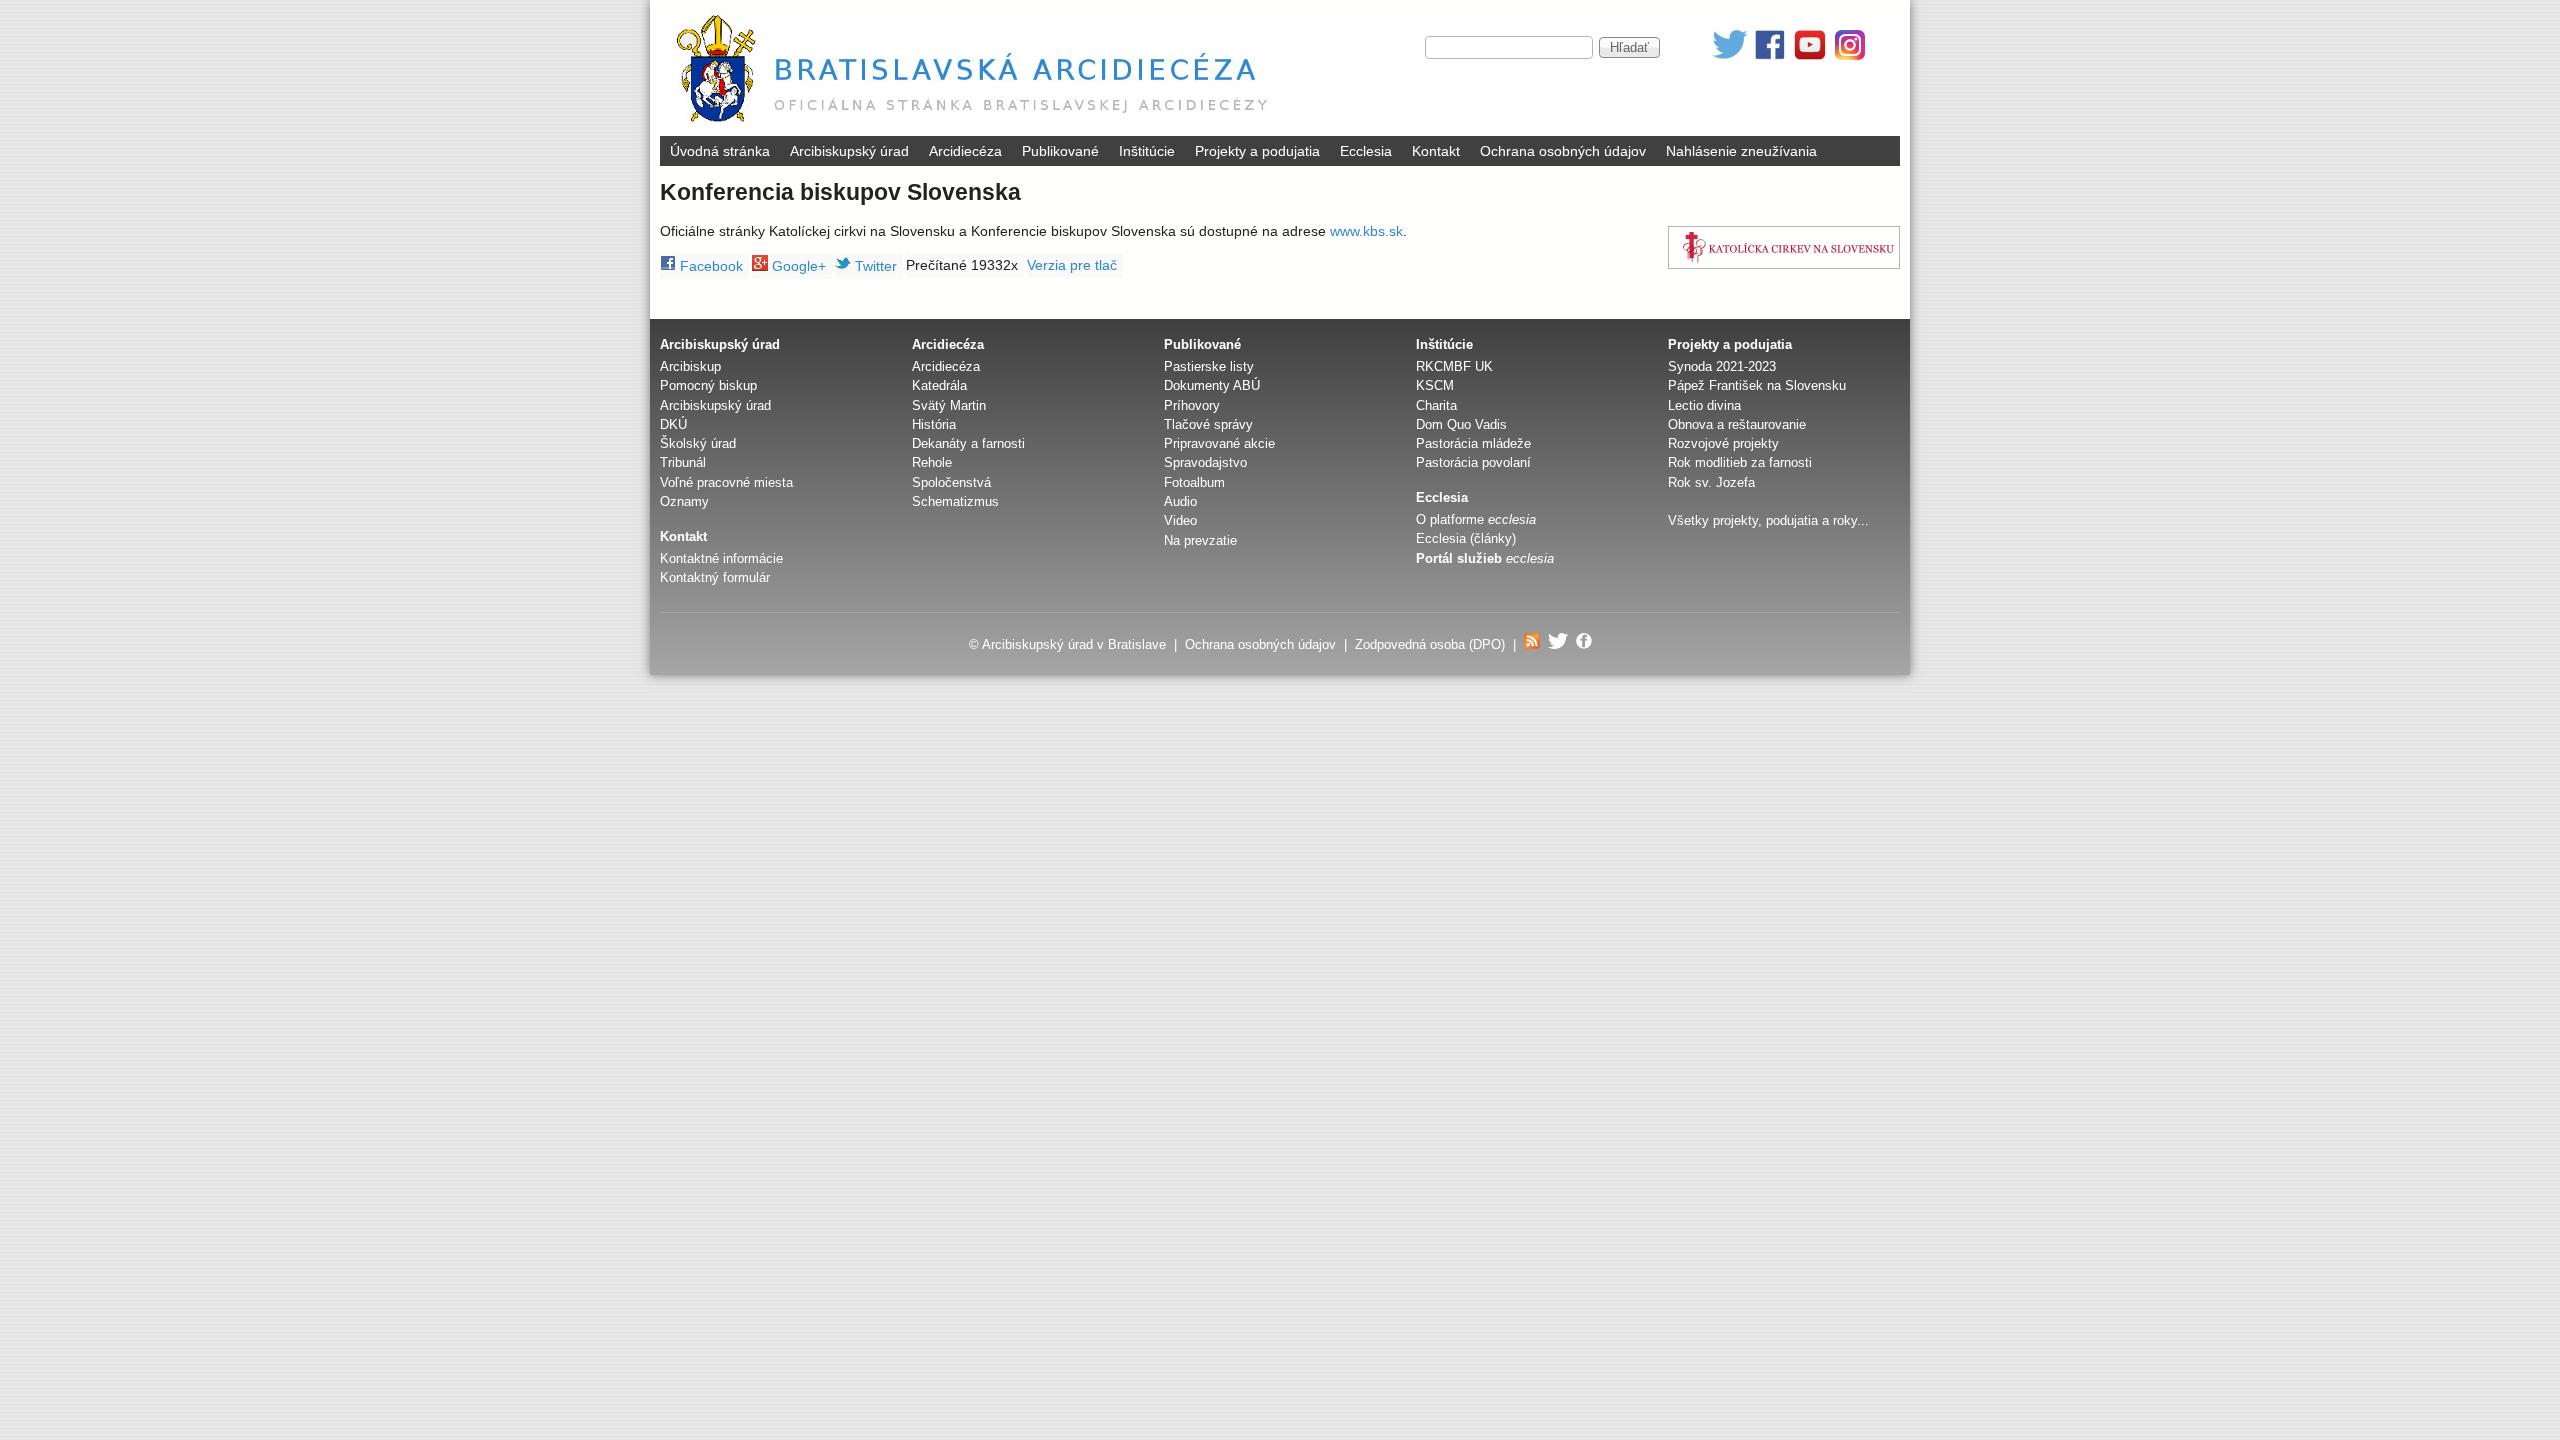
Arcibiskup (690, 366)
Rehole (932, 462)
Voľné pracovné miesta (726, 482)
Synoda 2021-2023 (1722, 366)
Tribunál (683, 462)
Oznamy (684, 501)
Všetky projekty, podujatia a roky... (1768, 520)
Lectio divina (1704, 405)
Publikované (1060, 151)
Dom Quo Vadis (1461, 424)
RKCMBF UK (1454, 366)
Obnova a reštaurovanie (1737, 424)
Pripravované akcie (1219, 443)
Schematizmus (955, 501)
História (934, 424)
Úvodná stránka (720, 151)
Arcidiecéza (965, 151)
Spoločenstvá (951, 482)
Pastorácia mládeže (1473, 443)
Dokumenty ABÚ (1212, 385)
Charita (1436, 405)
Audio (1180, 501)
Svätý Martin (949, 405)
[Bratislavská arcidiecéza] (976, 125)
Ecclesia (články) (1466, 538)
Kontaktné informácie (721, 558)
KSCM (1435, 385)
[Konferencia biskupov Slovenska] (1784, 247)
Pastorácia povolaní (1473, 462)
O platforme (1476, 519)
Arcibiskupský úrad (849, 151)
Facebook (709, 266)
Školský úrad (698, 443)
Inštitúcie (1147, 151)
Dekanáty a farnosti (968, 443)
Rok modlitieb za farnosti (1740, 462)
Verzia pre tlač (1072, 265)
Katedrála (939, 385)
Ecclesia (1366, 151)
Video (1180, 520)
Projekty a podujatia (1257, 151)
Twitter (874, 266)
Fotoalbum (1194, 482)
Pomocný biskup (708, 385)
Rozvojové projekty (1723, 443)
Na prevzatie (1200, 540)
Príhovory (1192, 405)
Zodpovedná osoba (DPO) (1430, 644)
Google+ (797, 266)
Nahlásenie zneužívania (1741, 151)
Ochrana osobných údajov (1563, 151)
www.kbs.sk (1366, 231)
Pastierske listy (1209, 366)
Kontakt (1436, 151)
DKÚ (673, 424)
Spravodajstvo (1205, 462)
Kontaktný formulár (715, 577)
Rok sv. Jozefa (1711, 482)
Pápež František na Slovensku (1757, 385)
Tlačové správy (1208, 424)
